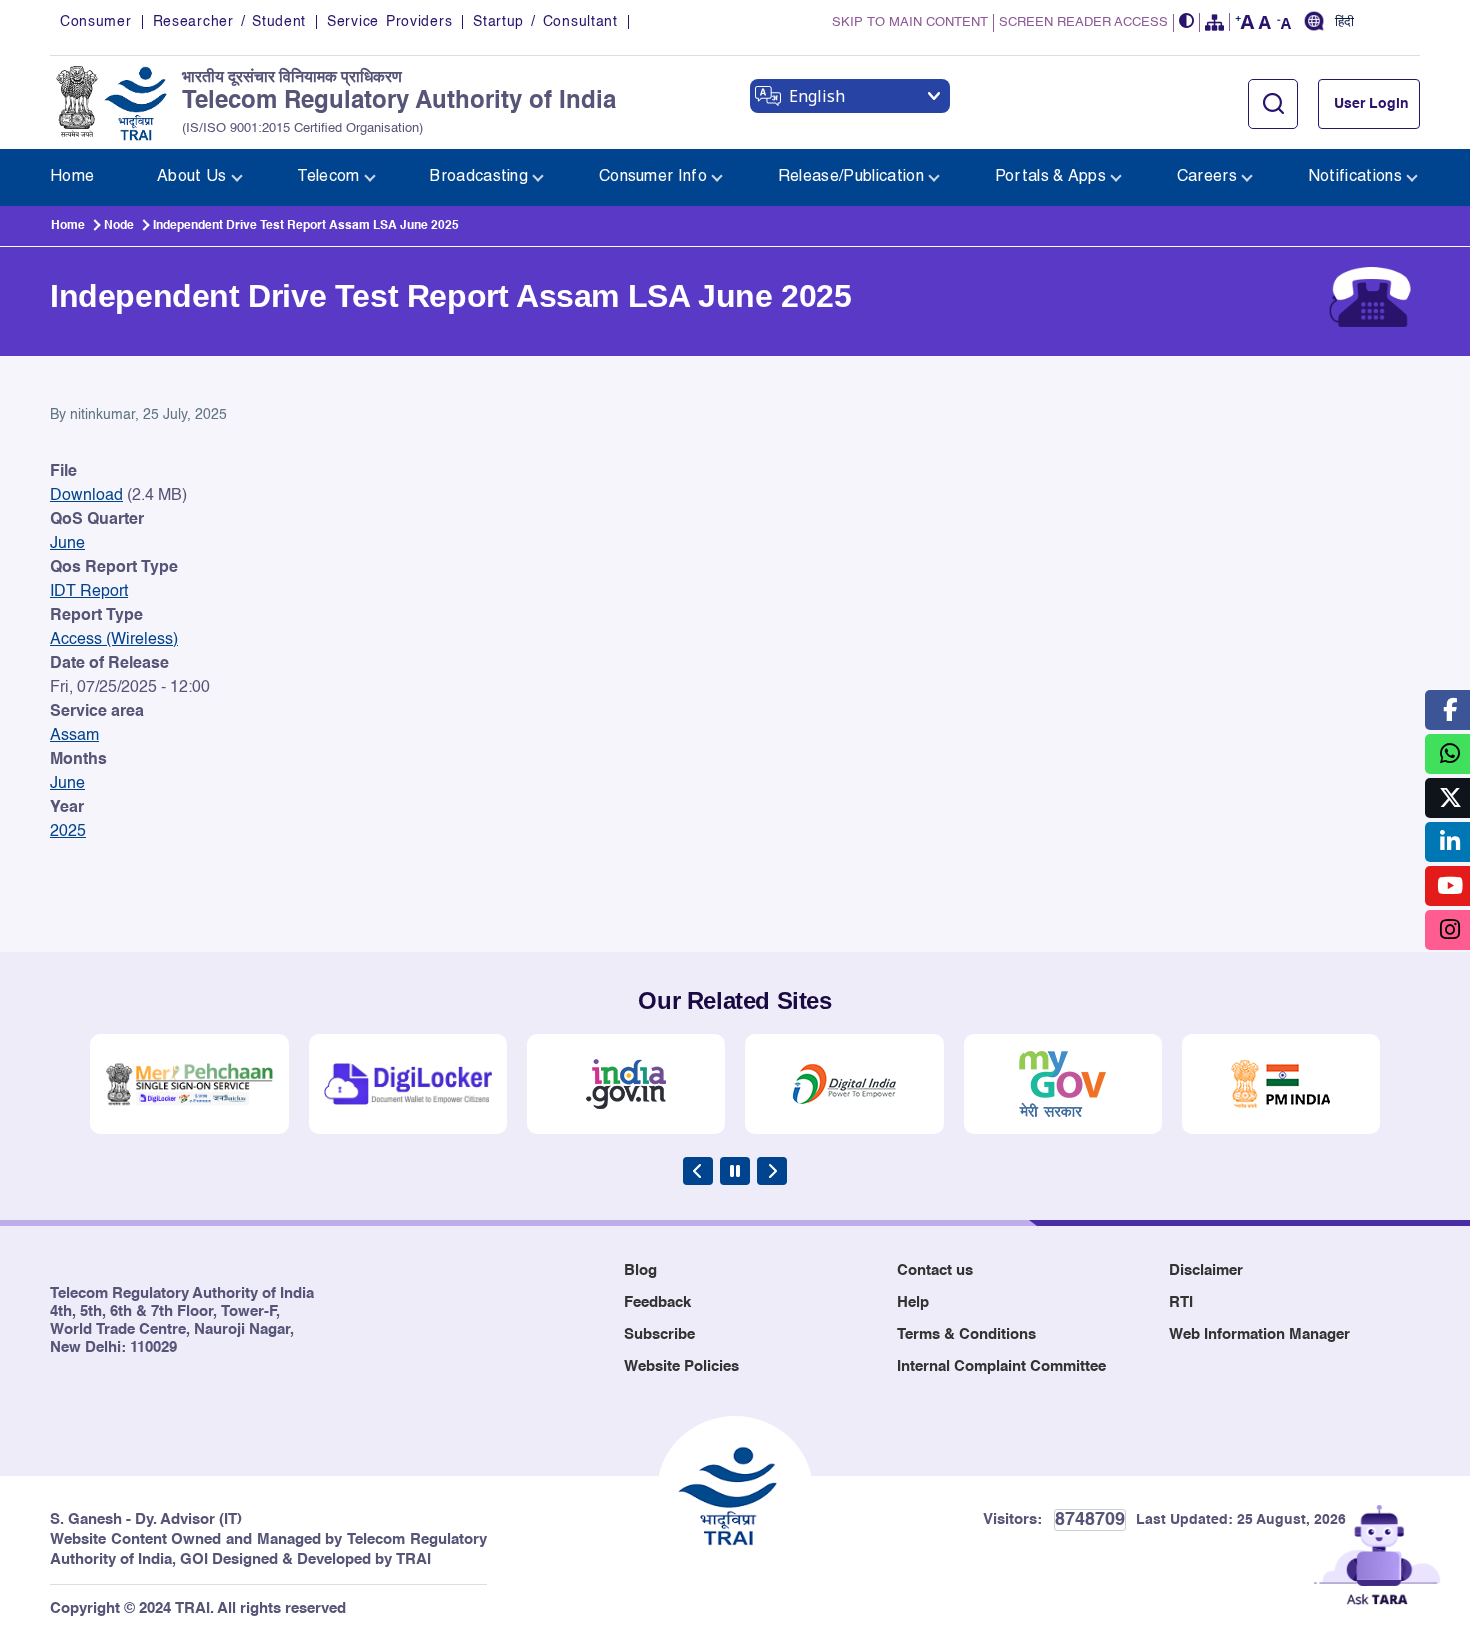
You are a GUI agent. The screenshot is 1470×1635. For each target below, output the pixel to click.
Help (913, 1302)
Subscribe (659, 1334)
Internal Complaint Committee (1001, 1366)
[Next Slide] (772, 1171)
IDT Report (89, 592)
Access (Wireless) (114, 640)
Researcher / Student (229, 22)
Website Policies (681, 1366)
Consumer (96, 22)
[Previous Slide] (698, 1171)
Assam (74, 736)
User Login (1371, 104)
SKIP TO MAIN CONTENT (910, 22)
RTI (1181, 1302)
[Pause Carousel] (735, 1171)
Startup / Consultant (545, 22)
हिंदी (1344, 23)
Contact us (935, 1270)
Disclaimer (1206, 1270)
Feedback (657, 1302)
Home (68, 226)
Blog (640, 1270)
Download (86, 496)
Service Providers (389, 22)
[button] (1187, 22)
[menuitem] (72, 177)
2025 (68, 832)
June (67, 544)
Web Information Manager (1259, 1334)
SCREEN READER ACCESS (1083, 22)
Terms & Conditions (966, 1334)
